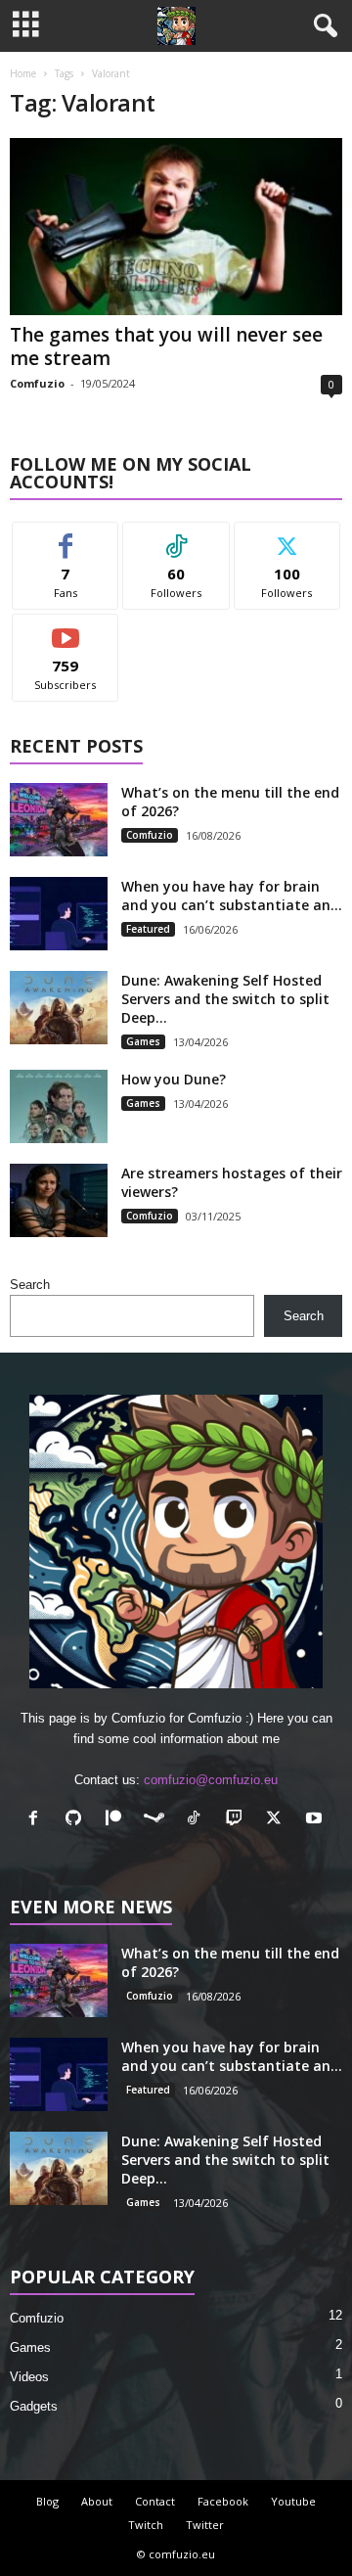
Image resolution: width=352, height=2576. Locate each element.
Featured (148, 929)
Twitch (146, 2525)
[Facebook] (38, 1820)
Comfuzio (37, 383)
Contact (155, 2501)
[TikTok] (198, 1820)
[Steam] (158, 1820)
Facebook (223, 2501)
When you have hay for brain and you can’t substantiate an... (232, 896)
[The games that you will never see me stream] (176, 227)
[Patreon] (118, 1820)
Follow (176, 537)
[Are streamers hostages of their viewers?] (59, 1200)
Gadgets (34, 2406)
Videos (29, 2377)
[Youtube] (316, 1820)
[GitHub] (78, 1820)
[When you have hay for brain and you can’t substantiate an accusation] (59, 914)
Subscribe (66, 629)
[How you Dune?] (59, 1106)
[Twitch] (238, 1820)
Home (23, 73)
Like (66, 537)
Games (143, 1041)
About (97, 2501)
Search (30, 1285)
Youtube (293, 2501)
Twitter (205, 2525)
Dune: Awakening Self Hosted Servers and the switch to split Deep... (225, 999)
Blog (47, 2501)
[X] (278, 1820)
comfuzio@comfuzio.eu (211, 1780)
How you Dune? (174, 1079)
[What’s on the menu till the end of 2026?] (59, 820)
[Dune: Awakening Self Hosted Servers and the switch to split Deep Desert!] (59, 1008)
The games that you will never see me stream (166, 346)
